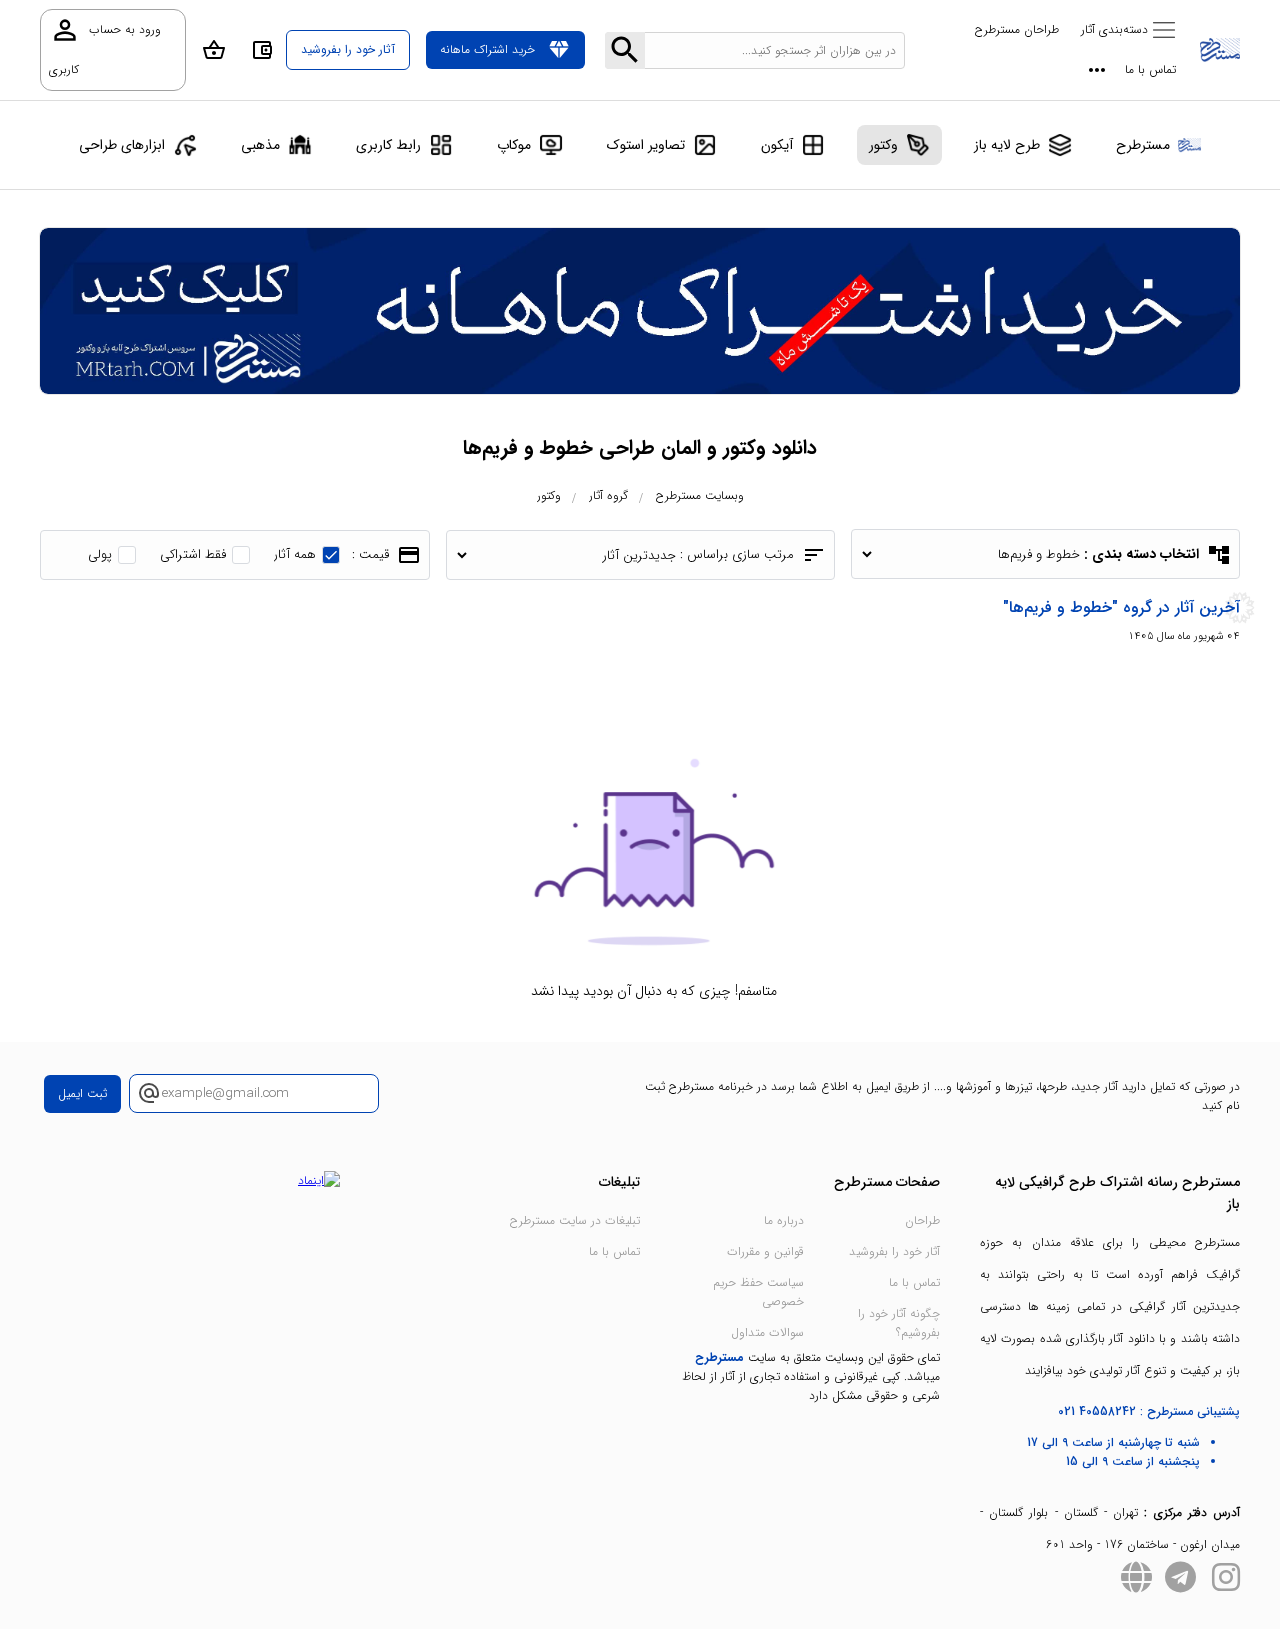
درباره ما (784, 1220)
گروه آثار (608, 495)
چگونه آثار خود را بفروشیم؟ (899, 1323)
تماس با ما (1150, 69)
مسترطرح (719, 1357)
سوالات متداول (767, 1332)
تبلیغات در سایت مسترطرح (575, 1220)
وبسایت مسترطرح (700, 495)
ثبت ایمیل (82, 1093)
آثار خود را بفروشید (894, 1251)
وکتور (549, 495)
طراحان (922, 1220)
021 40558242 (1097, 1411)
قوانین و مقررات (765, 1251)
